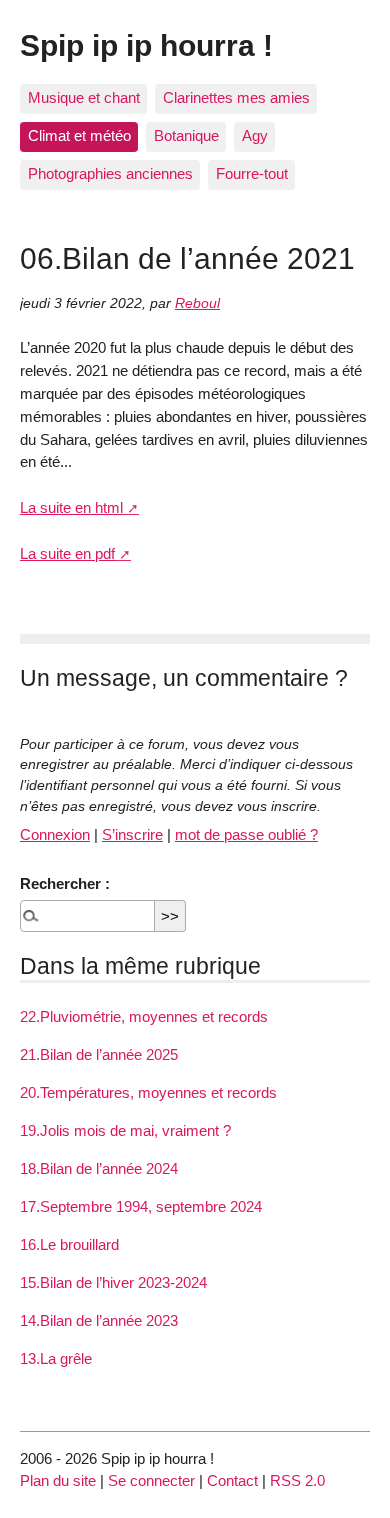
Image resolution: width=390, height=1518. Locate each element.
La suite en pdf (67, 553)
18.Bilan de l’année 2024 (99, 1168)
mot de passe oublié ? (246, 834)
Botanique (186, 135)
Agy (255, 135)
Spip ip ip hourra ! (146, 45)
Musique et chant (84, 97)
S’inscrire (132, 834)
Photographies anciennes (110, 173)
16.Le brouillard (69, 1244)
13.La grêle (56, 1358)
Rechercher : (65, 883)
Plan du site (58, 1480)
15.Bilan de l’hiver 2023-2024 (113, 1282)
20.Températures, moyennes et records (148, 1092)
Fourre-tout (252, 173)
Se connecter (151, 1480)
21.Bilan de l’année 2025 (99, 1054)
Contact (232, 1480)
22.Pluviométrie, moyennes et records (144, 1016)
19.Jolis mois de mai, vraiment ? (125, 1130)
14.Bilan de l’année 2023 (99, 1320)
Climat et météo (79, 135)
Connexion (55, 834)
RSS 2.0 (297, 1480)
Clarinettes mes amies (236, 97)
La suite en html (71, 507)
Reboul (197, 303)
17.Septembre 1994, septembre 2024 (141, 1206)
